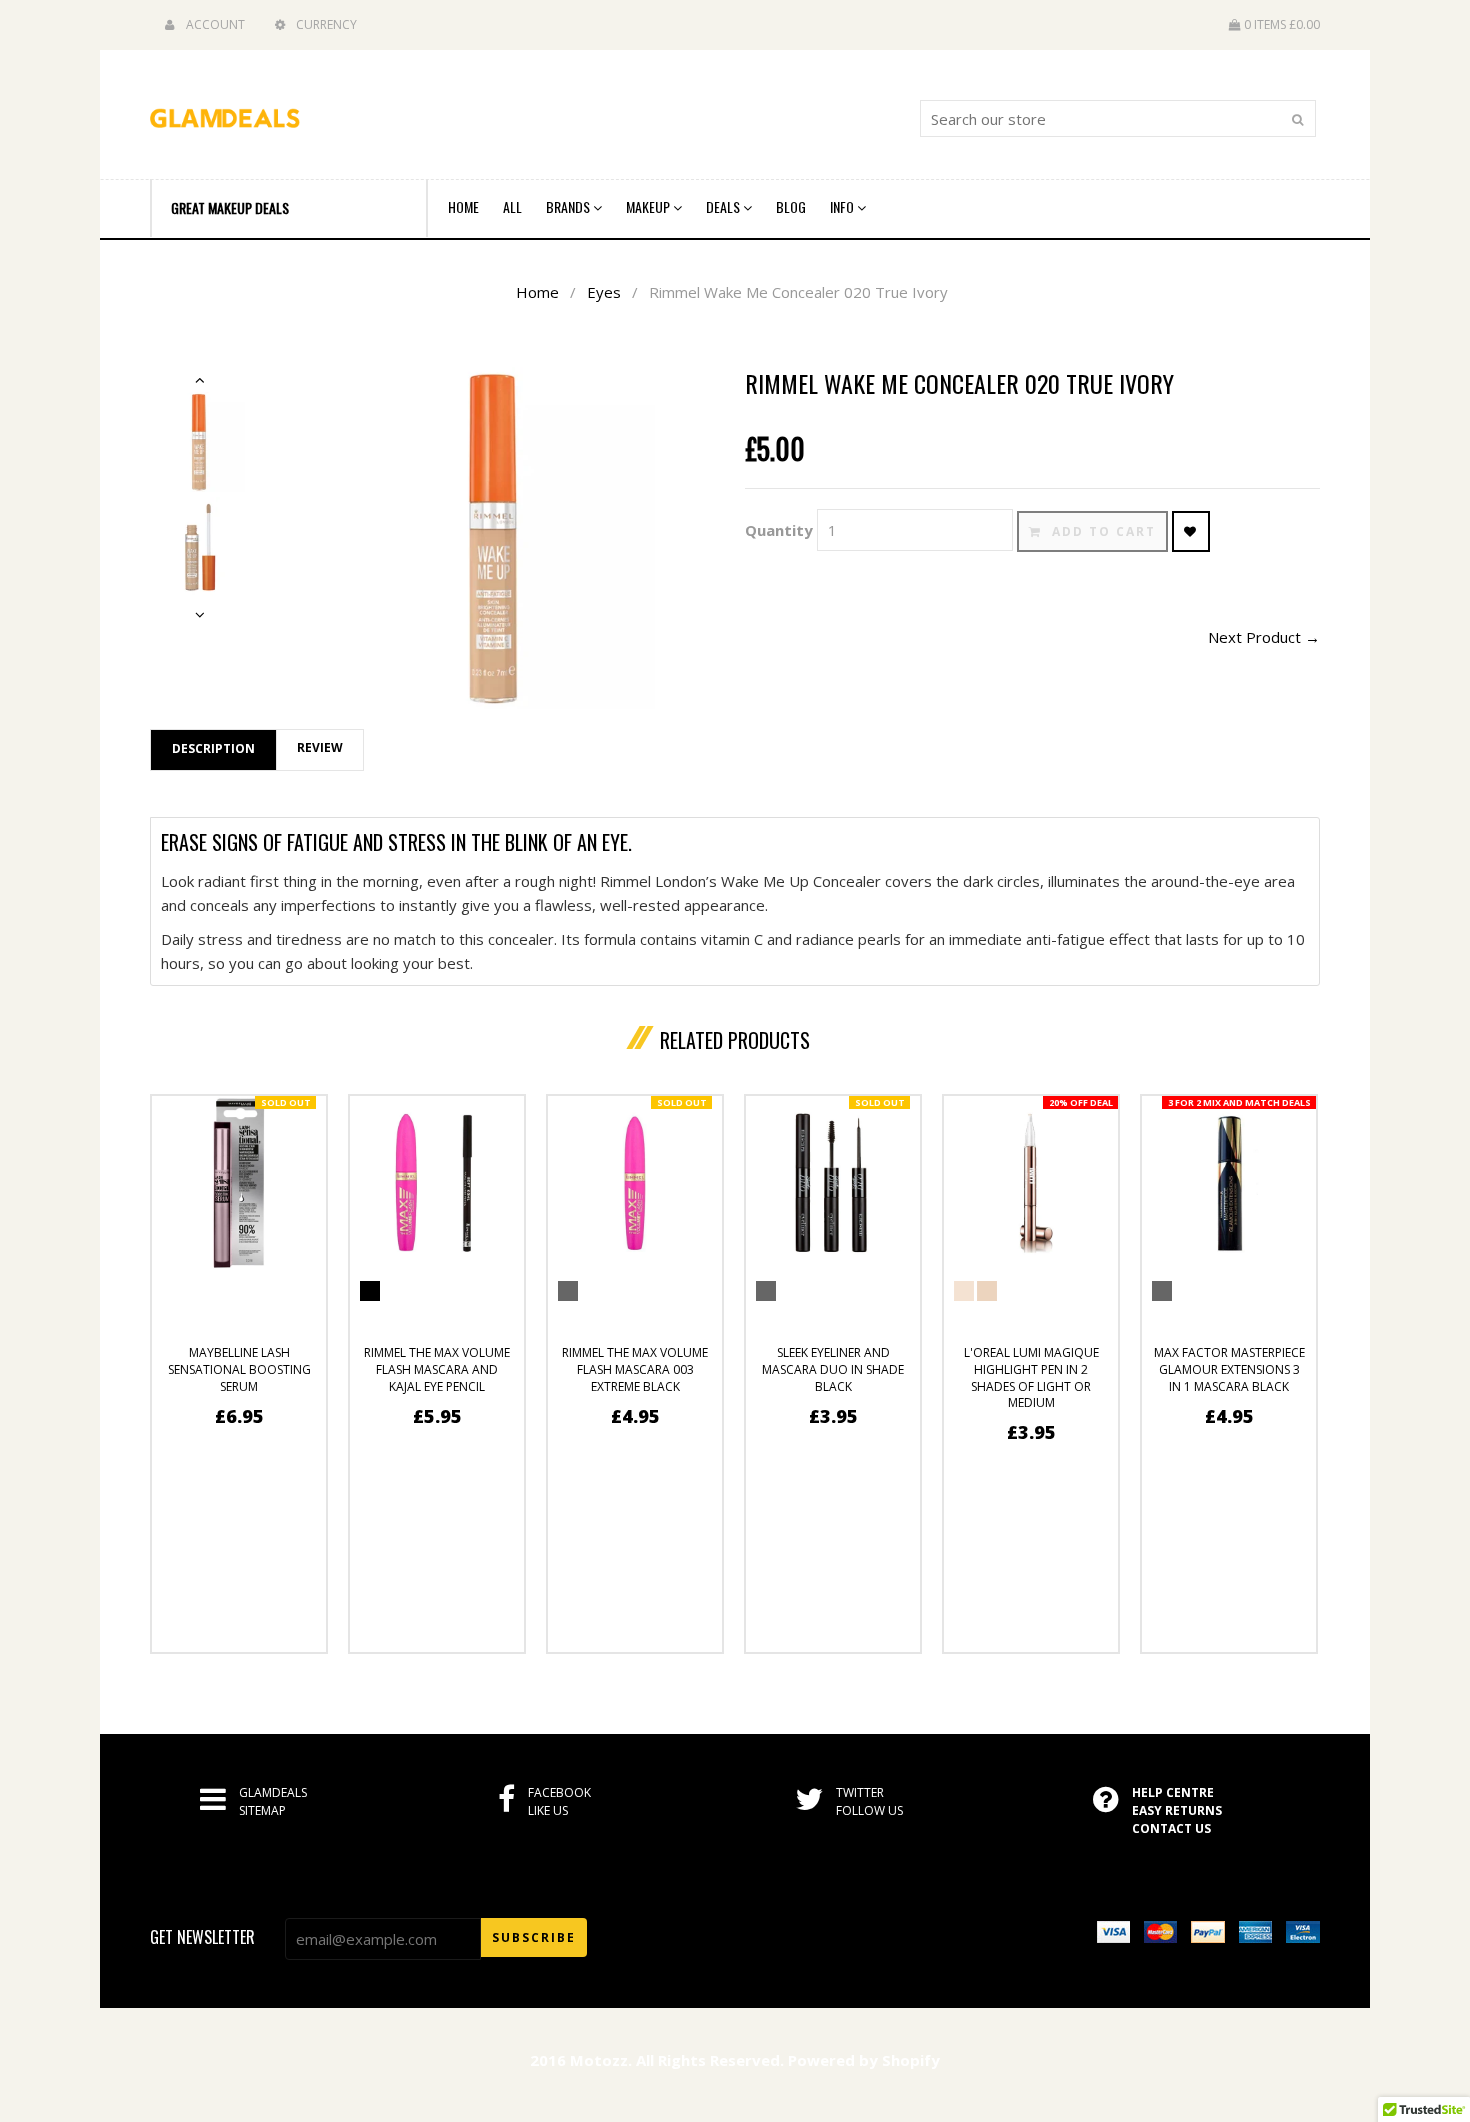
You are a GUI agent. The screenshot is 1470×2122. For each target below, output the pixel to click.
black (766, 1291)
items (1282, 24)
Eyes (604, 292)
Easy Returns (1177, 1810)
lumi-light (964, 1291)
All (512, 206)
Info (843, 206)
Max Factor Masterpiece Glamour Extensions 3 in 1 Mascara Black (1229, 1369)
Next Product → (1264, 637)
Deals (724, 206)
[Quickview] (282, 1628)
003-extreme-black (370, 1291)
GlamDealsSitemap (273, 1801)
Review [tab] (320, 747)
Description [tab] (213, 748)
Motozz (599, 2060)
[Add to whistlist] (1191, 531)
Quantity (779, 530)
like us (548, 1810)
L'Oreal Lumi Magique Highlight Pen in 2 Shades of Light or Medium (1031, 1377)
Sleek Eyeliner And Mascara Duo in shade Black (833, 1369)
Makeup (649, 206)
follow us (869, 1810)
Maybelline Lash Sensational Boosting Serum (239, 1369)
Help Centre (1173, 1792)
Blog (791, 206)
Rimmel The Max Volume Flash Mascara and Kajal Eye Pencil (437, 1369)
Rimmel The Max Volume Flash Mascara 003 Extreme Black (635, 1369)
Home (463, 206)
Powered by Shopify (864, 2060)
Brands (569, 206)
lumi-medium (987, 1291)
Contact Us (1171, 1828)
